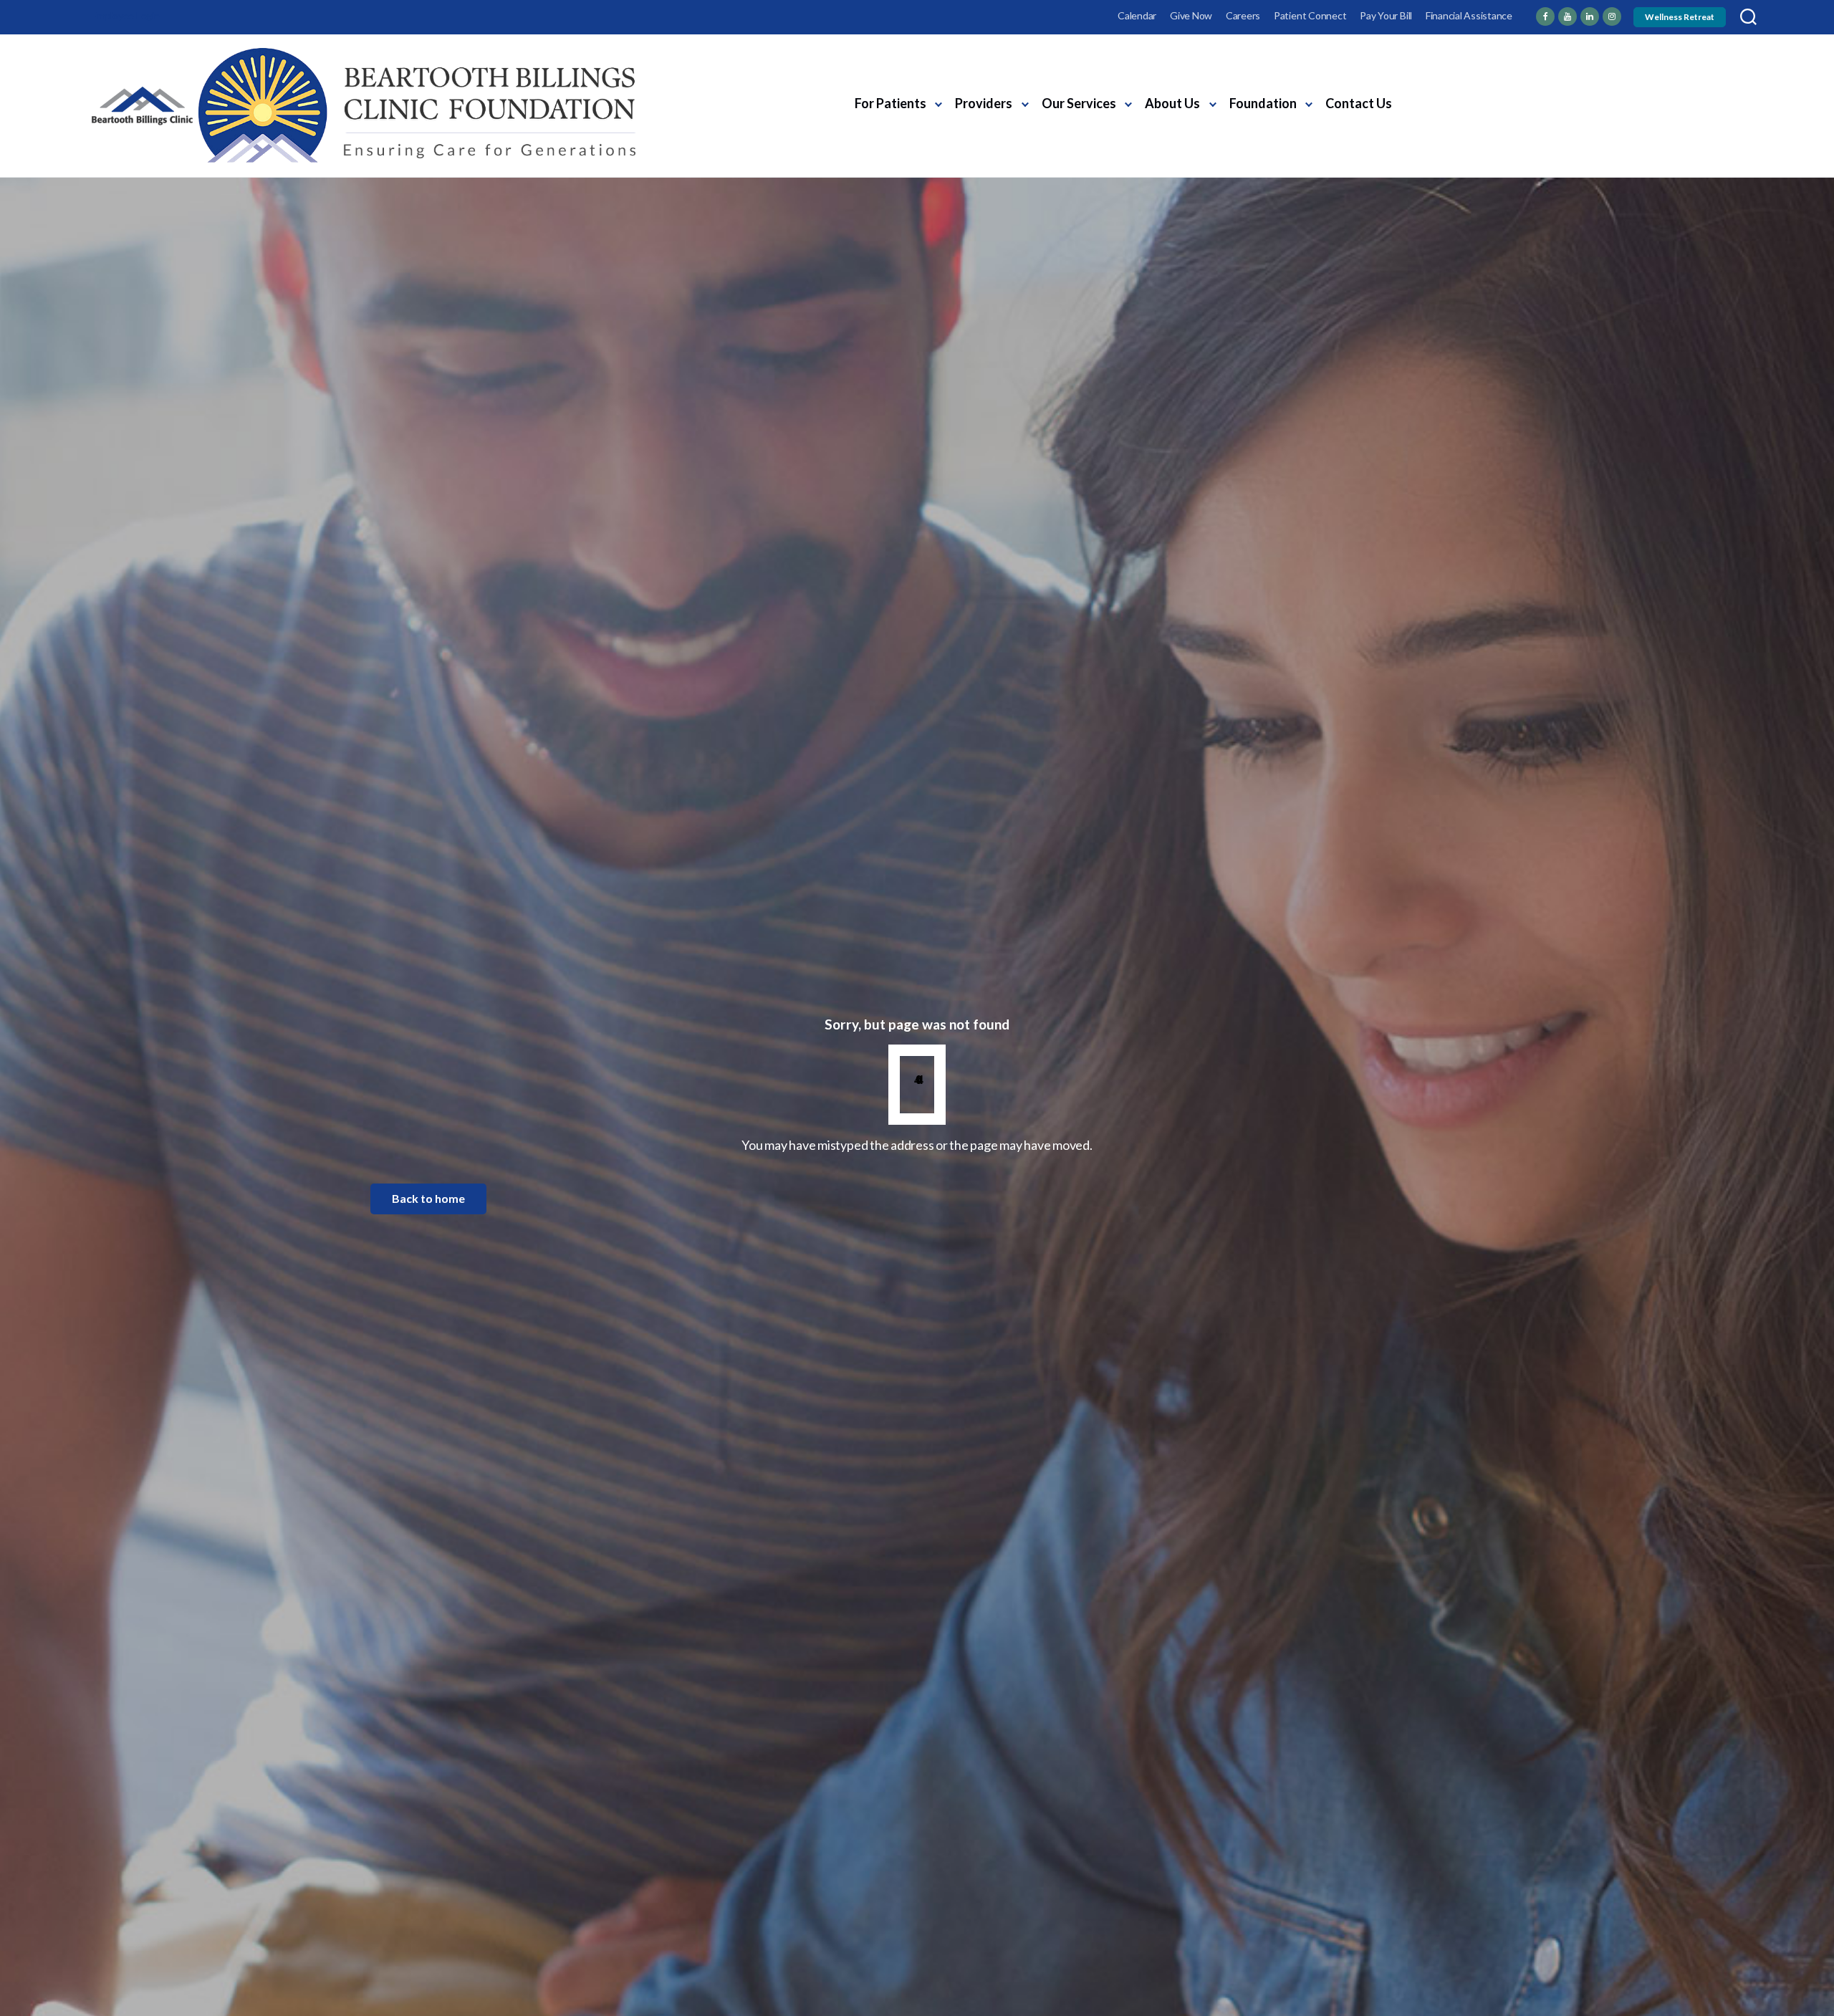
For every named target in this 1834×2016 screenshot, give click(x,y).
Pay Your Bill (1386, 15)
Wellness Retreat (1680, 17)
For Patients (890, 103)
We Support (1436, 90)
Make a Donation (1589, 116)
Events (1506, 90)
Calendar (1137, 15)
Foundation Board (1452, 116)
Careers (1243, 15)
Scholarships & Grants (1602, 90)
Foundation (1263, 103)
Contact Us (1359, 103)
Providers (984, 103)
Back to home (428, 1198)
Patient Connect (1310, 15)
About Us (1172, 103)
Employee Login (126, 15)
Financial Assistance (1469, 15)
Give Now (1191, 15)
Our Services (1079, 103)
